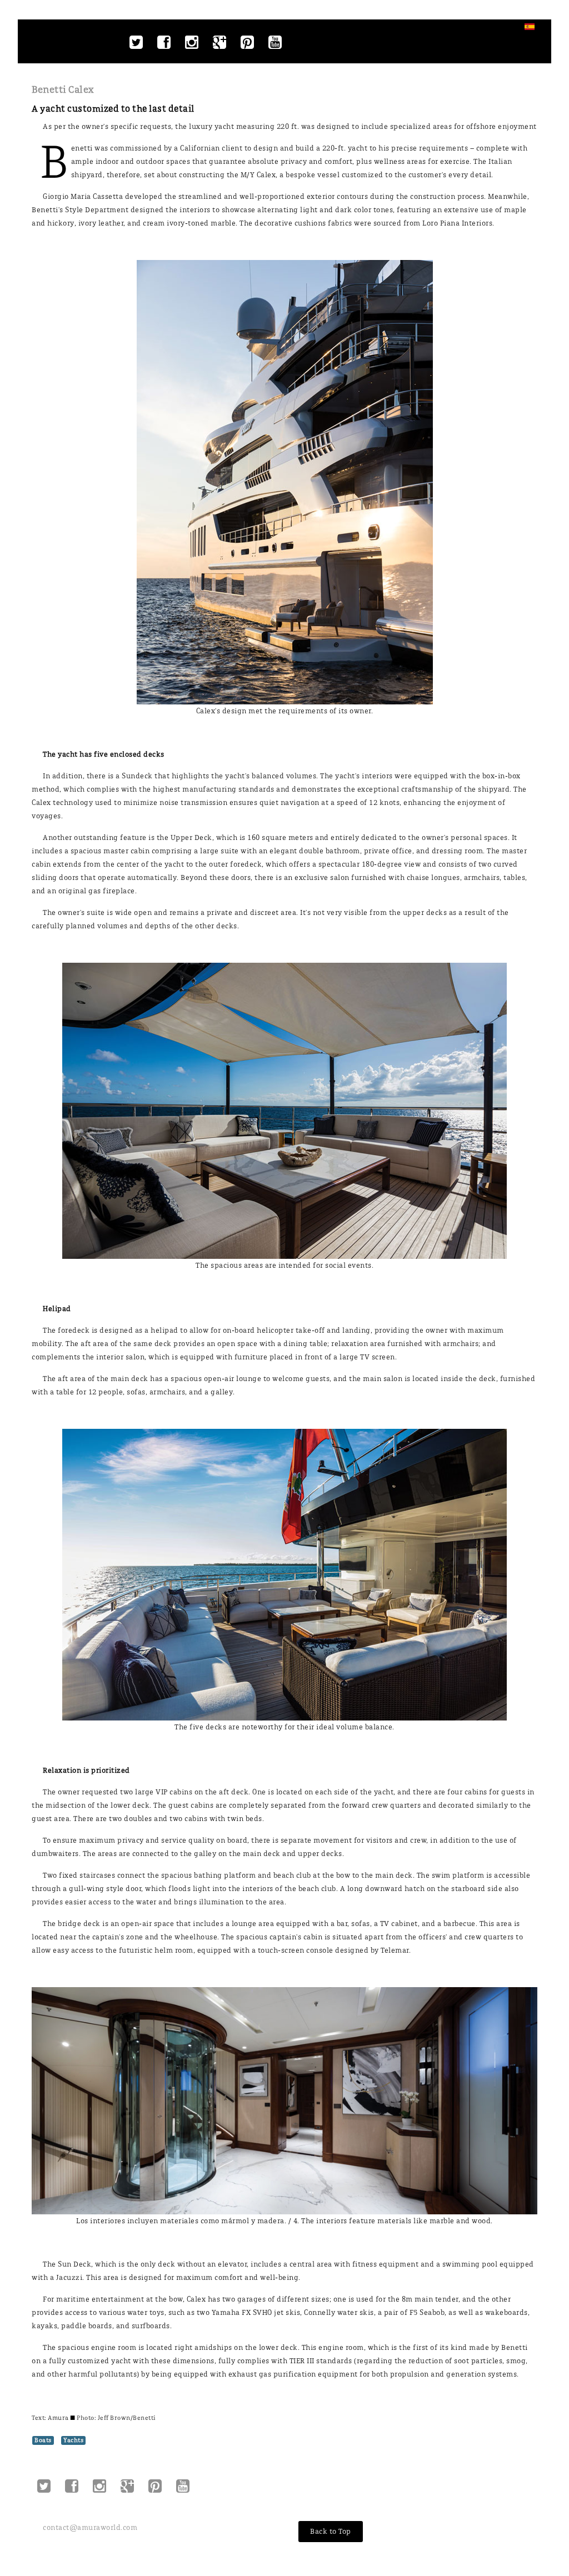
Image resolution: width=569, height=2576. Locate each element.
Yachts (73, 2440)
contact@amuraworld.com (90, 2527)
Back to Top (331, 2531)
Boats (43, 2440)
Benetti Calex (63, 89)
